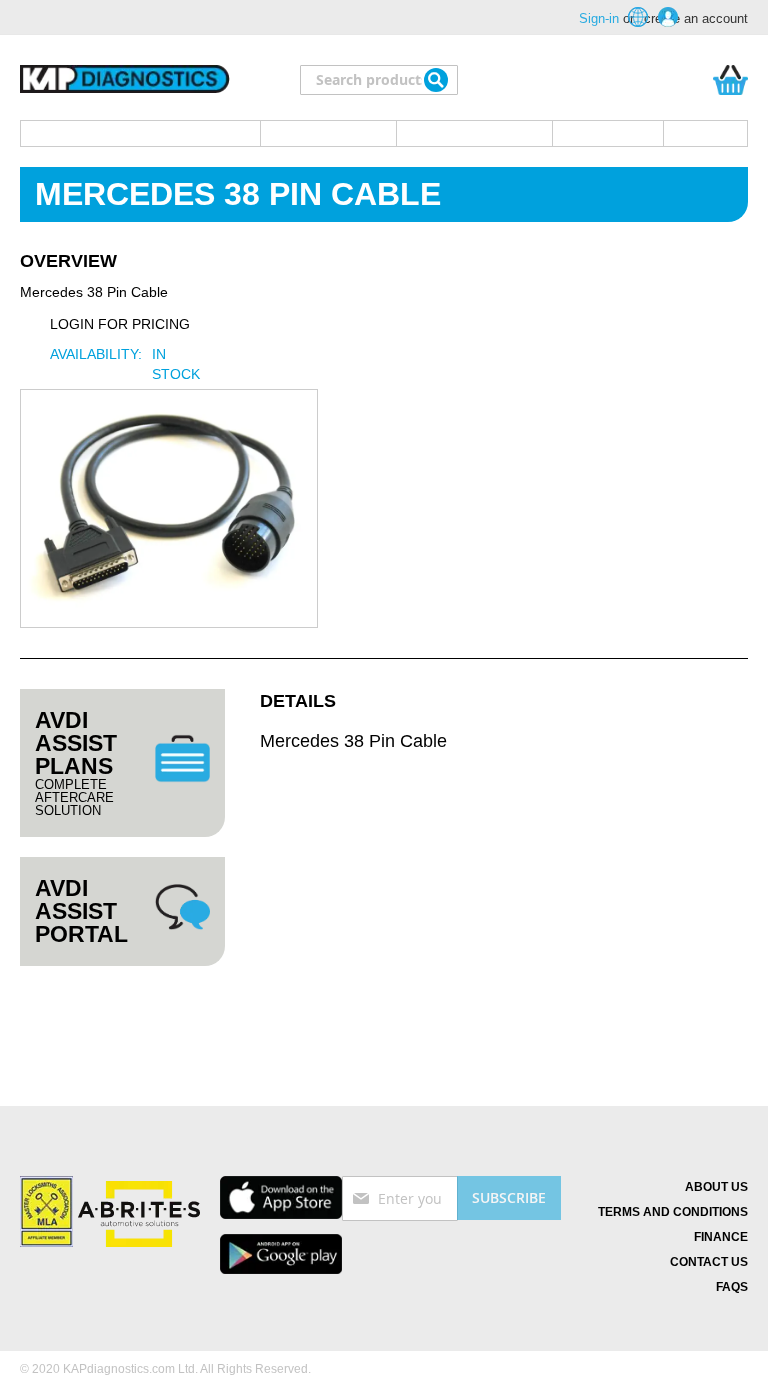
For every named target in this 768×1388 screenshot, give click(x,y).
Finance (721, 1237)
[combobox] (379, 80)
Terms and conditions (673, 1212)
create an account (696, 18)
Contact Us (709, 1262)
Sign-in (599, 18)
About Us (716, 1187)
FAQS (732, 1287)
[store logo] (125, 80)
